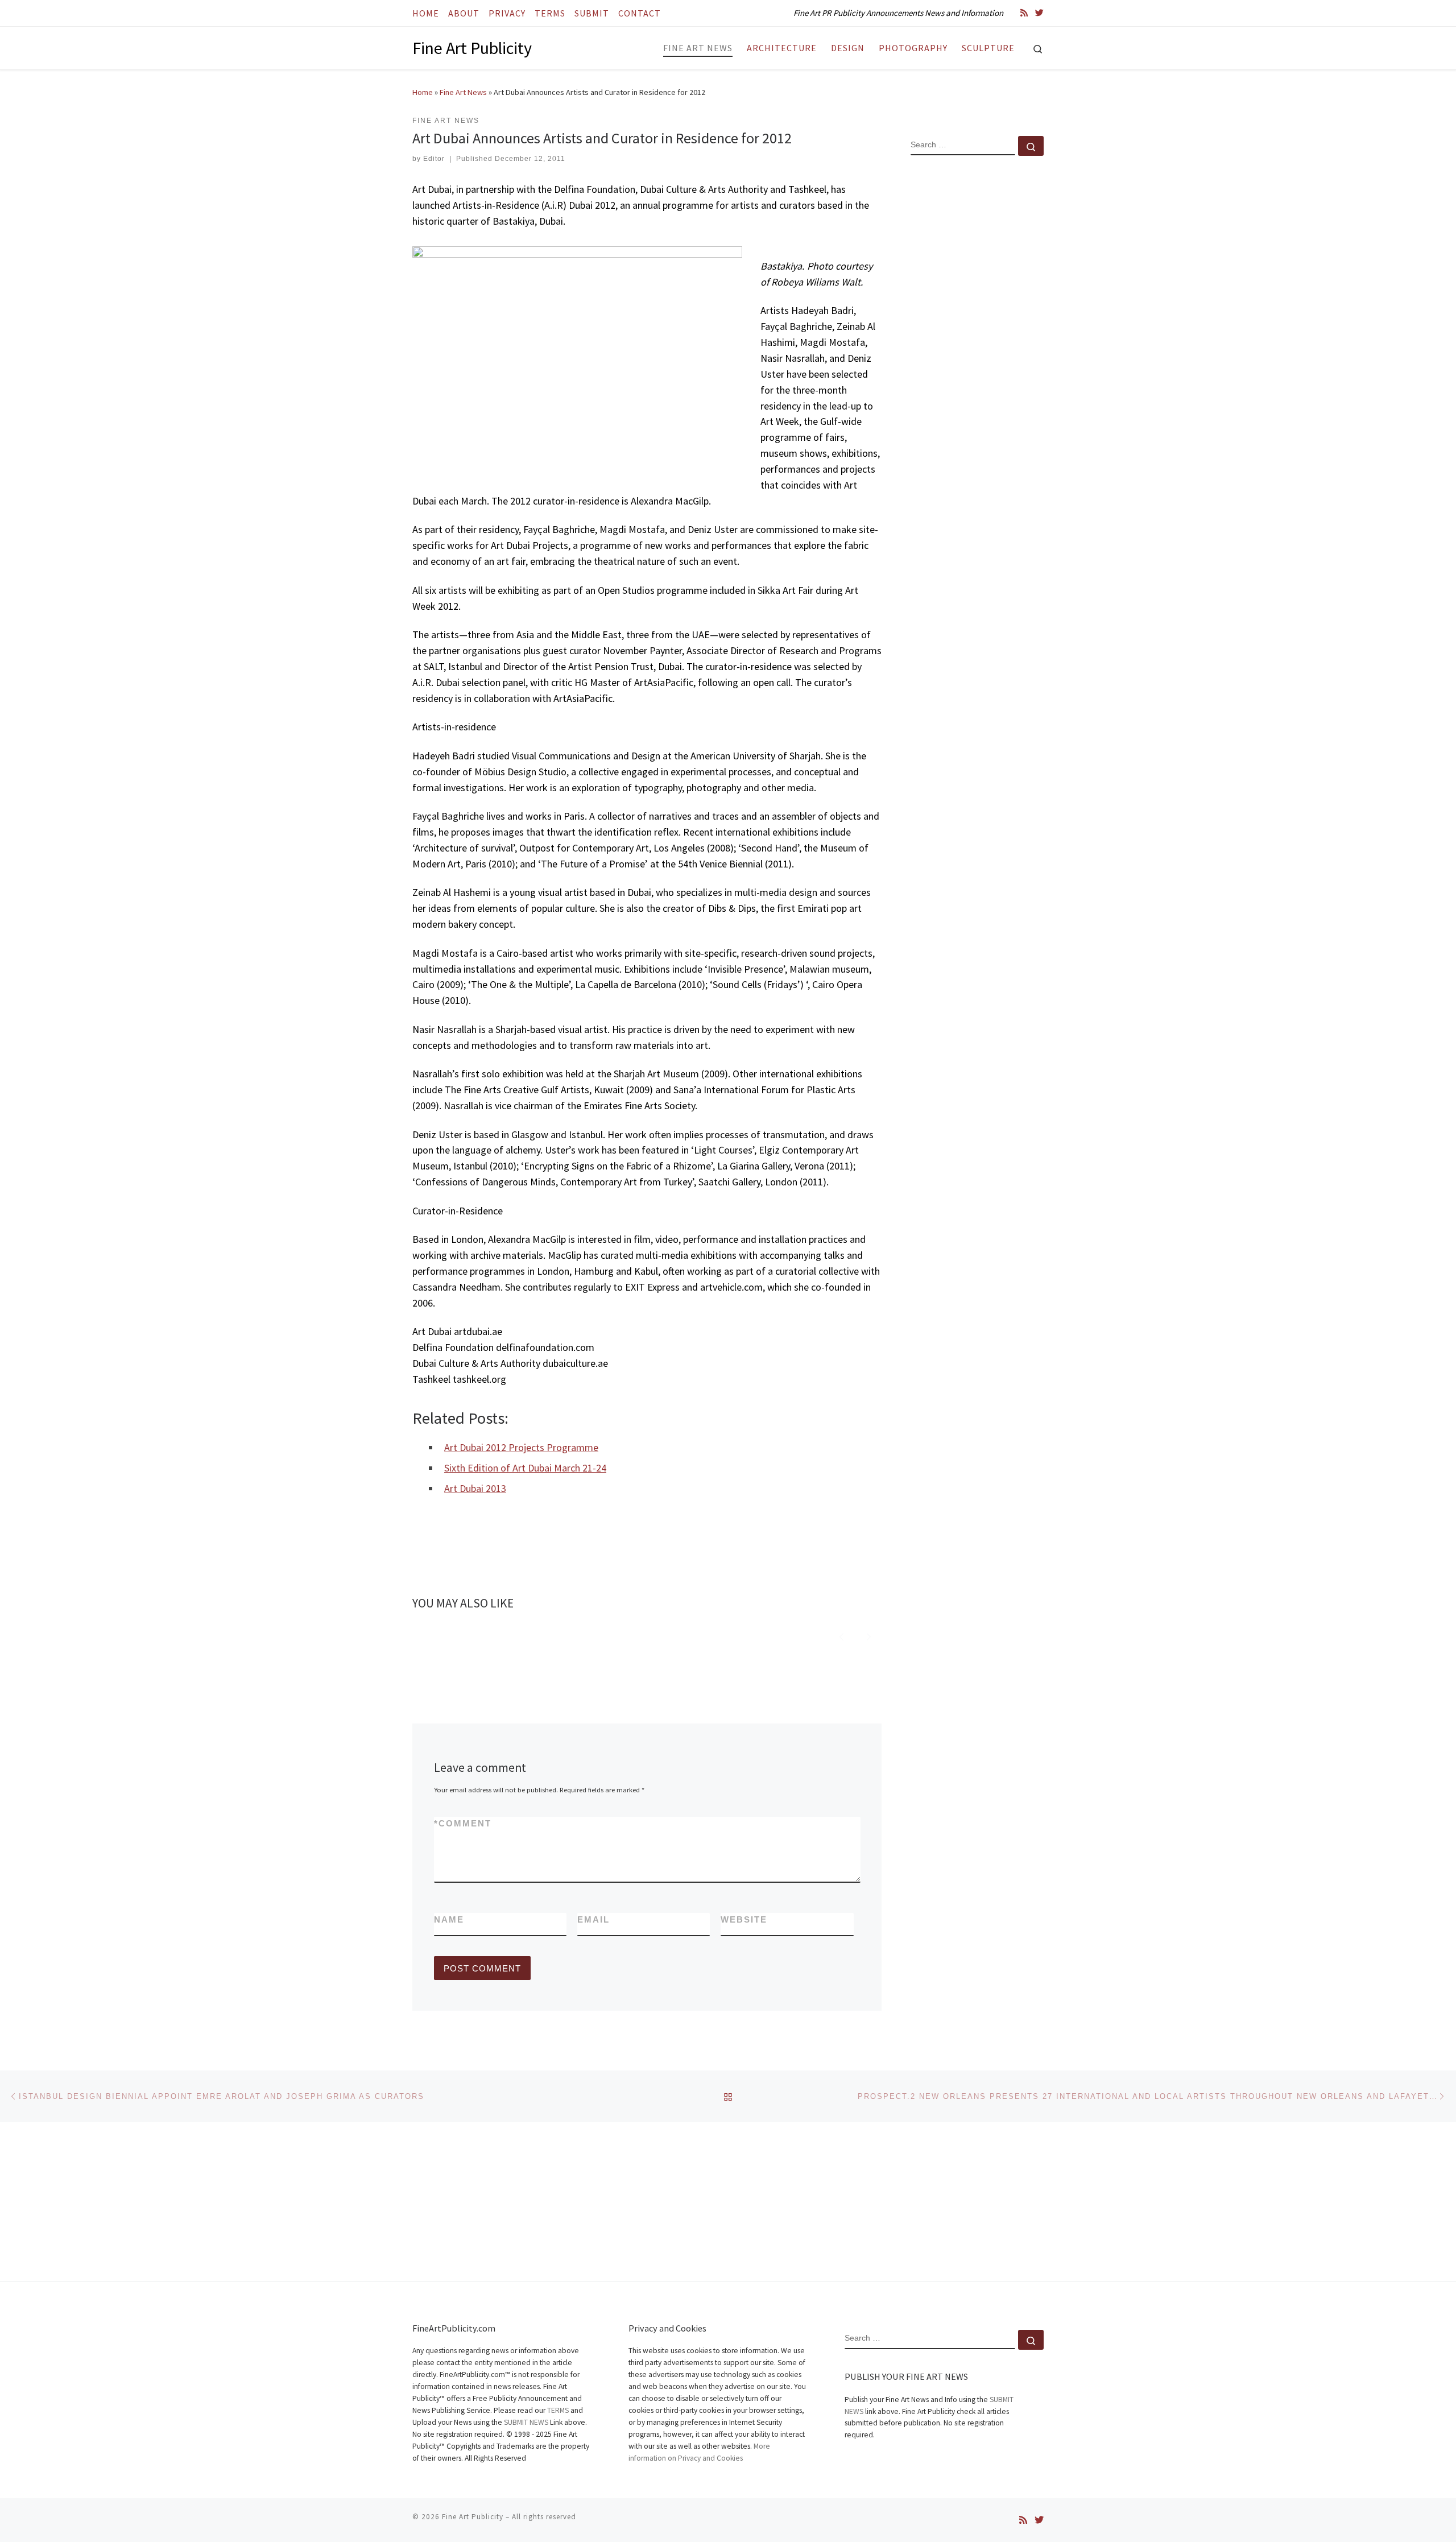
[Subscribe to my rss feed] (1024, 13)
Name (449, 1919)
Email (593, 1919)
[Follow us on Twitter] (1039, 13)
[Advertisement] (977, 349)
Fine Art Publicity (473, 2517)
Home (423, 92)
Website (744, 1919)
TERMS (558, 2410)
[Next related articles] (869, 1636)
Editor (434, 159)
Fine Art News (463, 92)
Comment (463, 1823)
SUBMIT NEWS (526, 2422)
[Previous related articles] (841, 1636)
